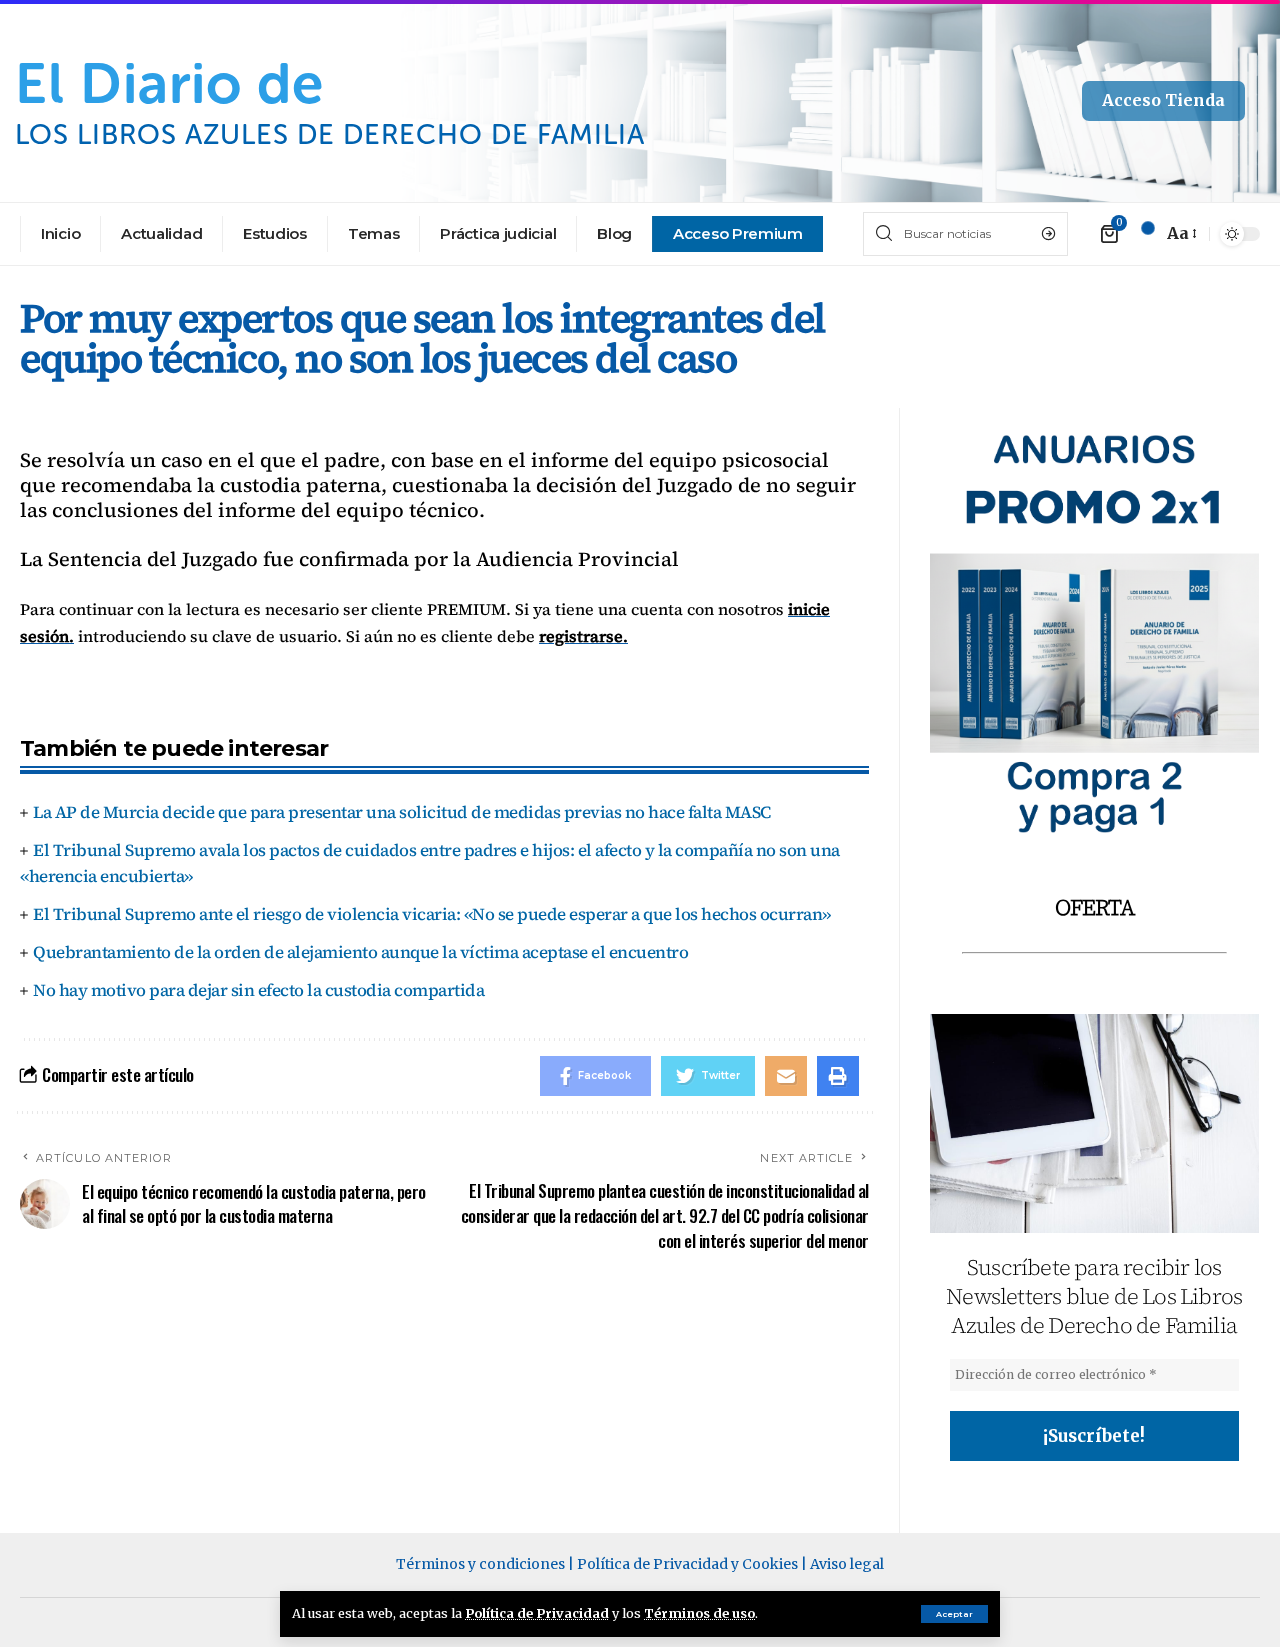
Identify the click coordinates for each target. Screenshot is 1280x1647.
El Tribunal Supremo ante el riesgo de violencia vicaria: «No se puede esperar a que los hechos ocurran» (432, 914)
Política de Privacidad (537, 1613)
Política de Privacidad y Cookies (687, 1564)
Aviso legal (847, 1564)
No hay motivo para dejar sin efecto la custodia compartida (258, 990)
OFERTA (1094, 907)
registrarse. (583, 636)
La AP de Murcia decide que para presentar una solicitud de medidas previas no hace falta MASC (402, 812)
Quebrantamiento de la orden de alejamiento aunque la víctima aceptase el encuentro (360, 952)
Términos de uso (699, 1613)
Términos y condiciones (480, 1564)
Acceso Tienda (1163, 100)
